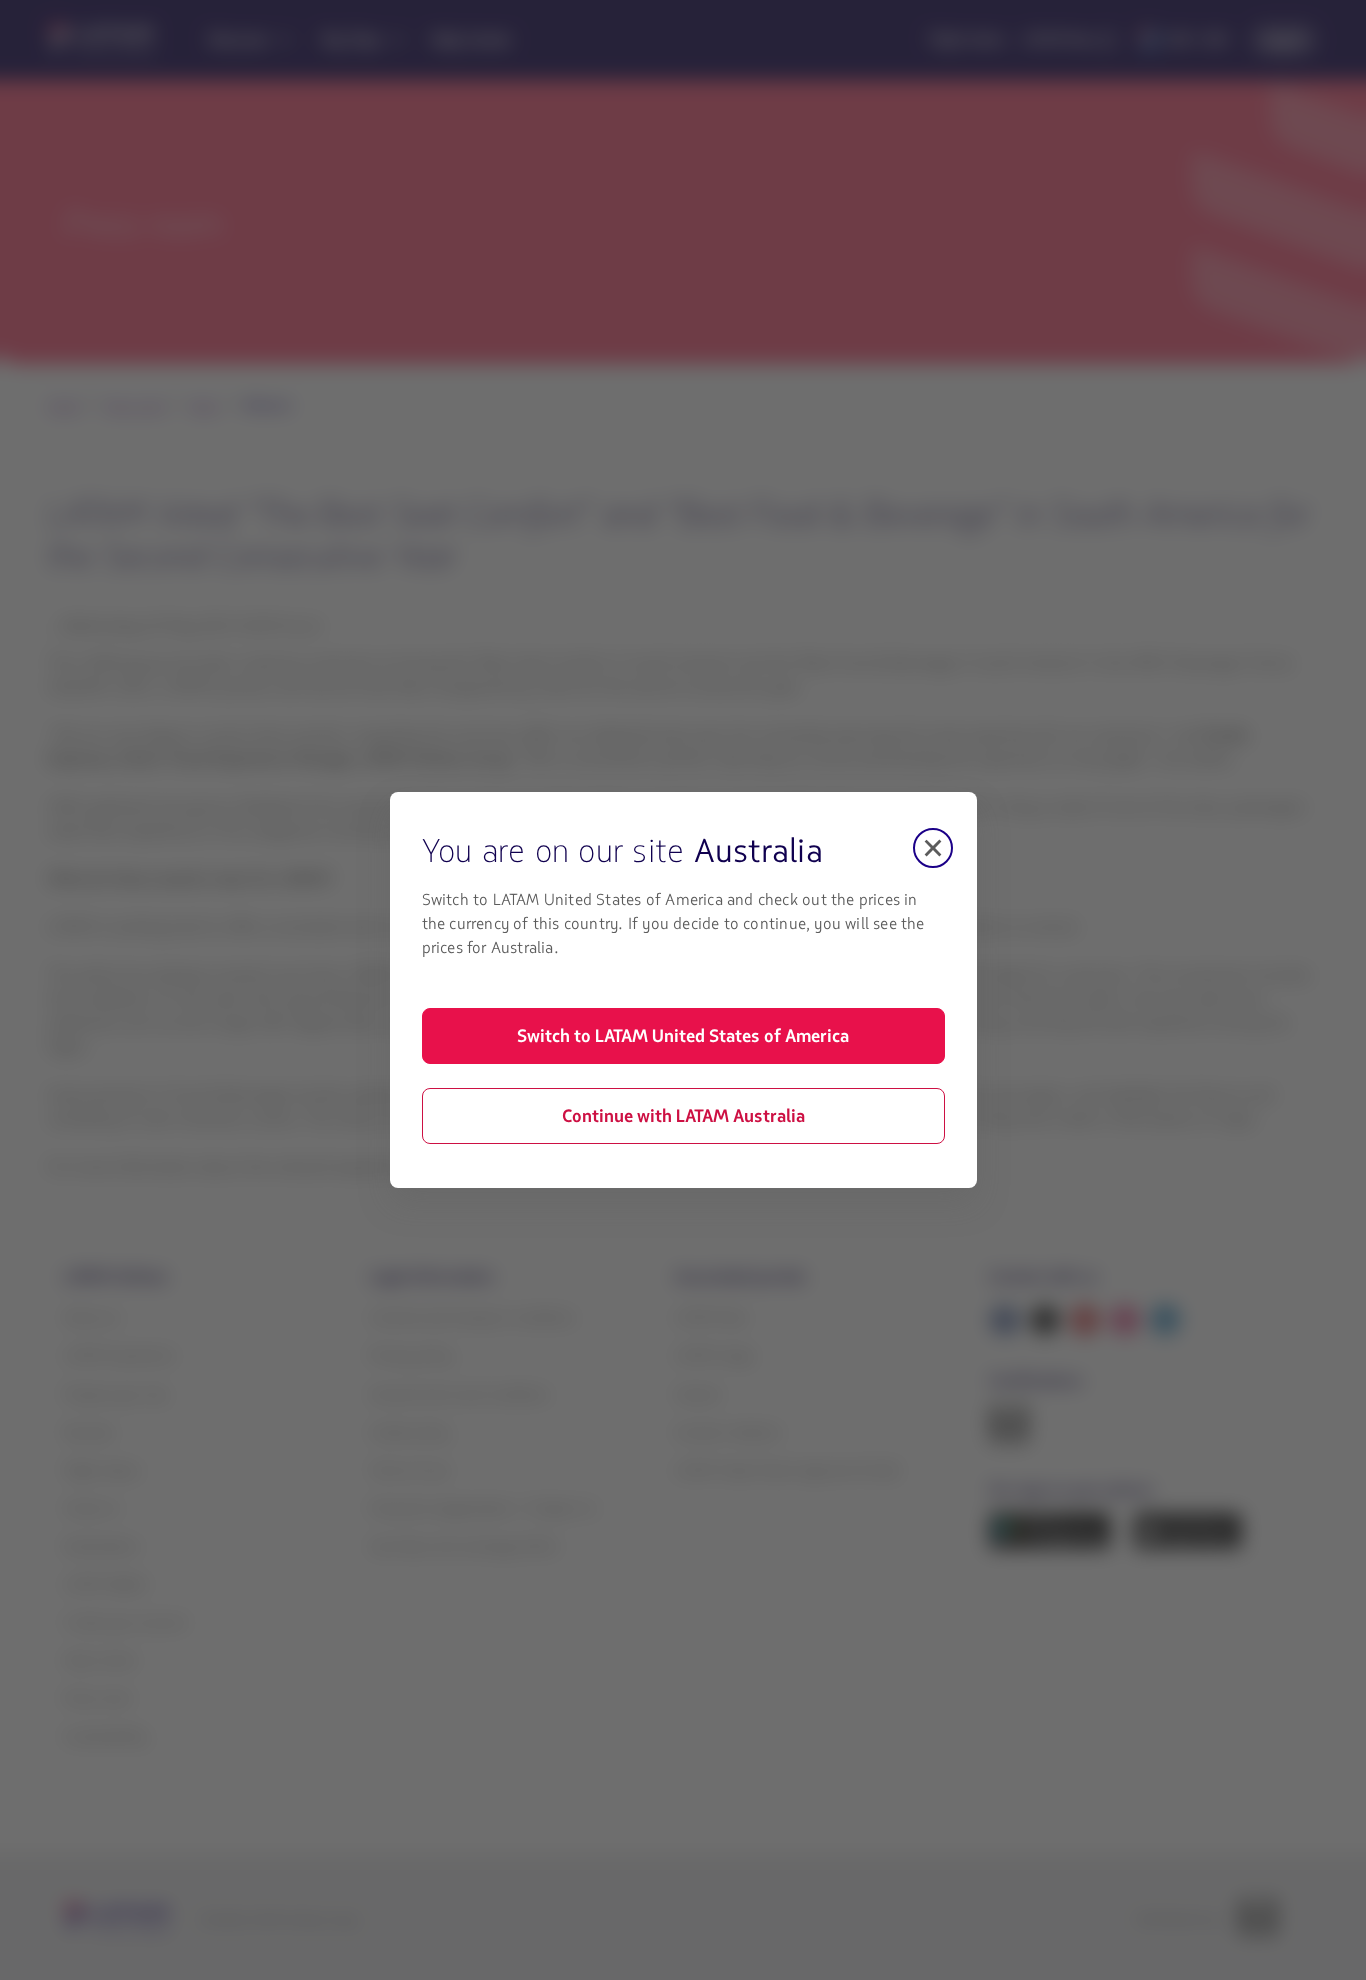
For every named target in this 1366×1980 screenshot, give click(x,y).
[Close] (933, 848)
